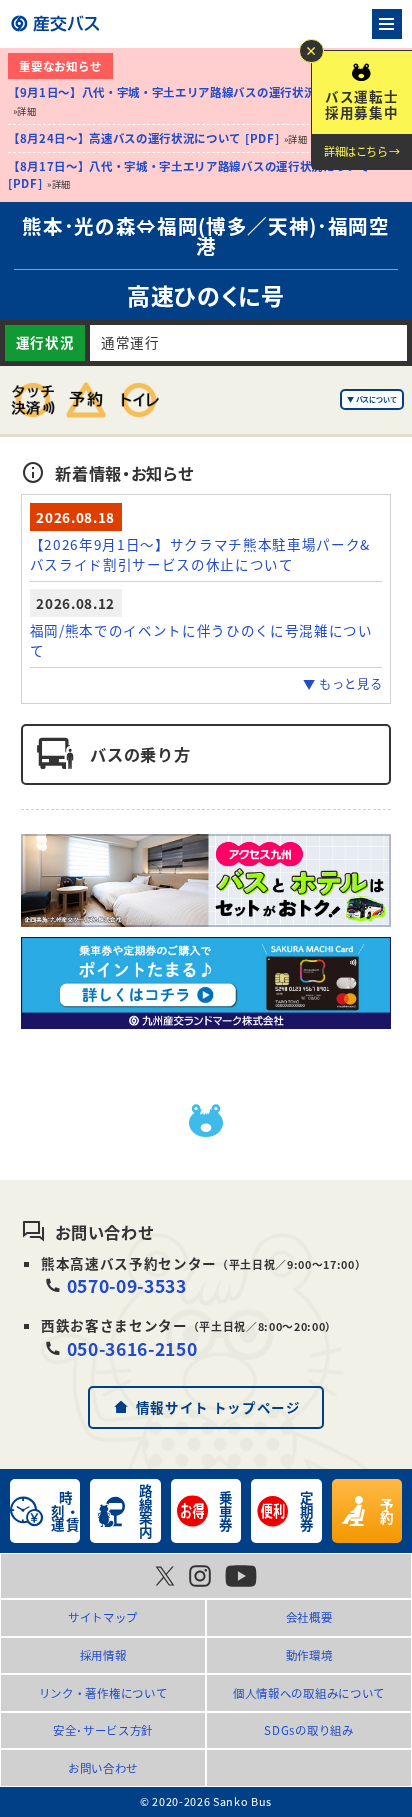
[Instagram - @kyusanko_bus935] (200, 1576)
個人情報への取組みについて (309, 1693)
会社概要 (309, 1617)
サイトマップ (103, 1617)
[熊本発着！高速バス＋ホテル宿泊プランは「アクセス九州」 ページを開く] (206, 880)
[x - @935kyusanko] (165, 1576)
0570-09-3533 (127, 1285)
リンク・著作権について (103, 1693)
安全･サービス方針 (103, 1730)
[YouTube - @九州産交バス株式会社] (241, 1576)
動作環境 (309, 1655)
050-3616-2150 (132, 1348)
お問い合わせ (103, 1768)
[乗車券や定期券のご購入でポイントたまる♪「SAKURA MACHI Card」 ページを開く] (206, 983)
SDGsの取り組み (308, 1730)
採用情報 (103, 1655)
